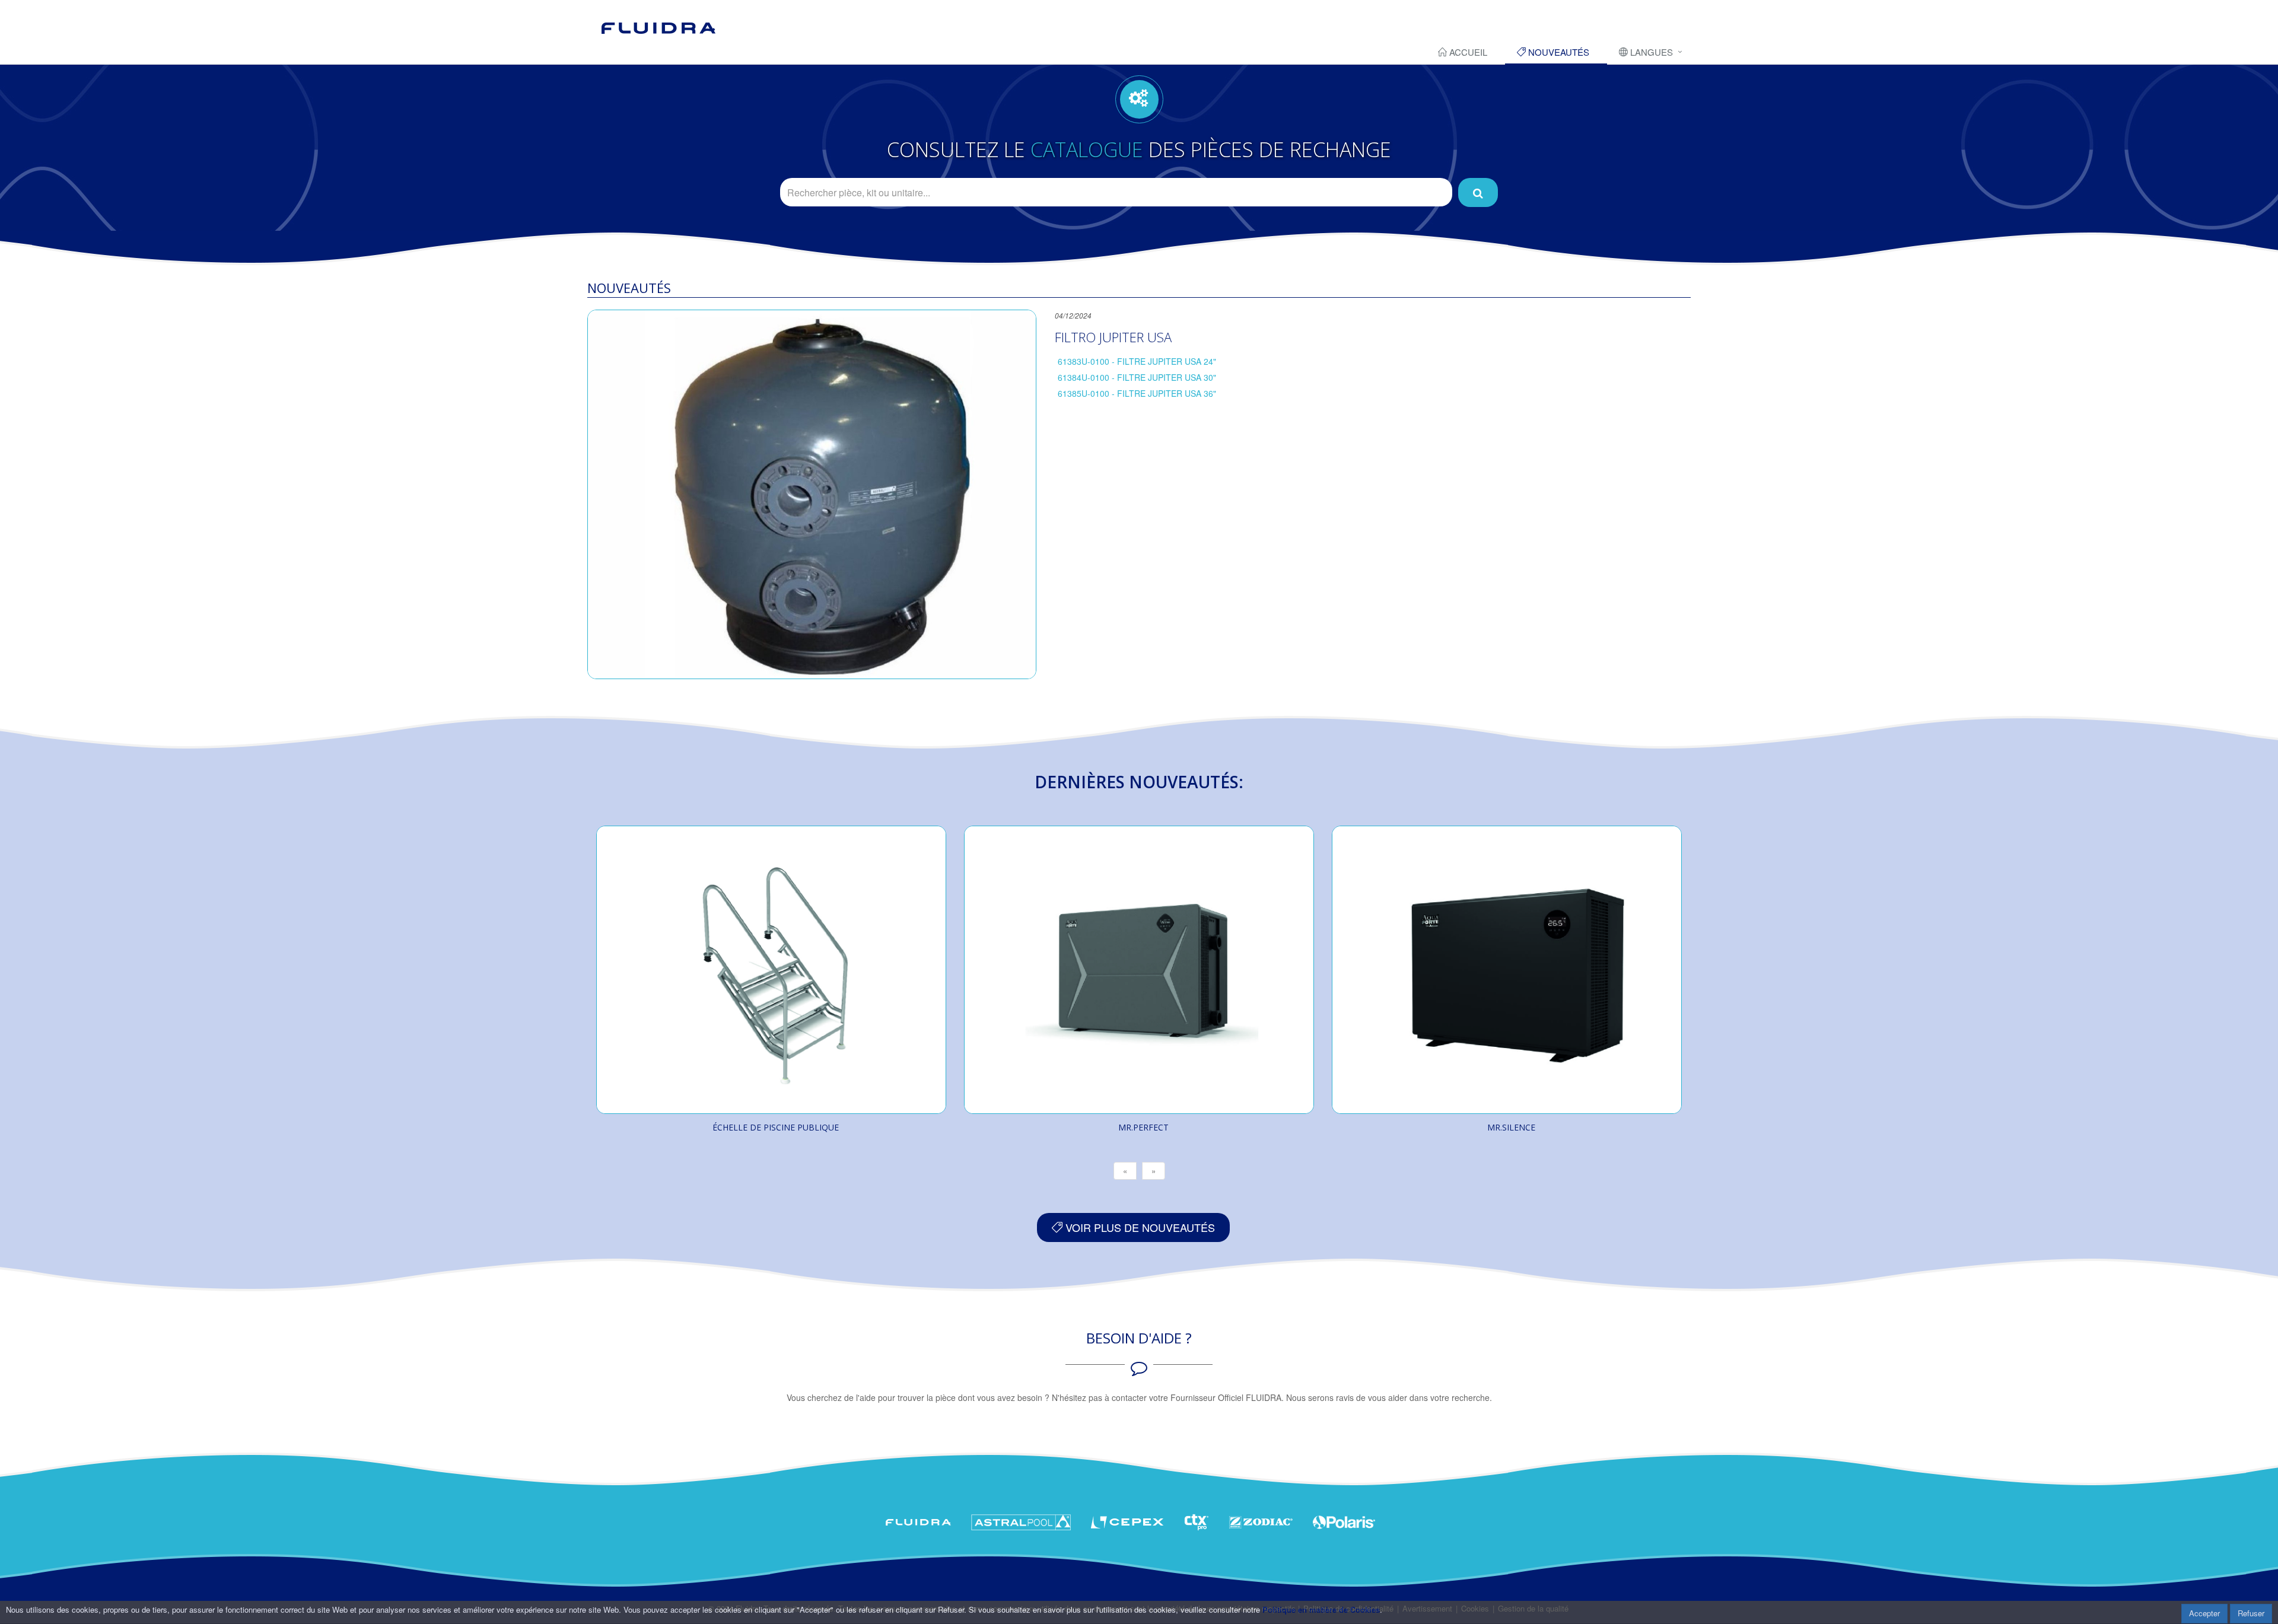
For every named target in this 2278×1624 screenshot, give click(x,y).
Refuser (2251, 1613)
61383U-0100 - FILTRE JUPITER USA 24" (1137, 361)
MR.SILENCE (1511, 1127)
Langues (1650, 52)
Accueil (1467, 52)
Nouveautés (1558, 52)
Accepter (2204, 1613)
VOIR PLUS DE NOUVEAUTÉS (1139, 1227)
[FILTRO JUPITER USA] (812, 494)
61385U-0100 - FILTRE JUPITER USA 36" (1137, 393)
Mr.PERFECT (1143, 1127)
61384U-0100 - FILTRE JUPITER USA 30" (1137, 377)
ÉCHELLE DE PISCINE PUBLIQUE (776, 1127)
